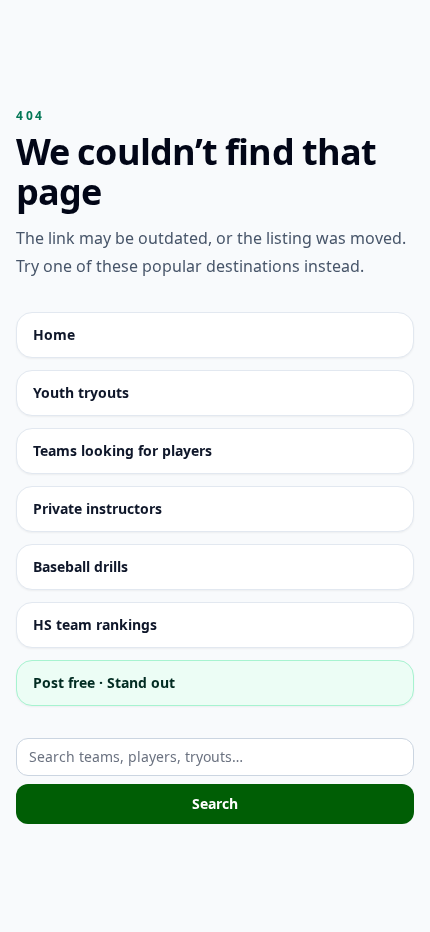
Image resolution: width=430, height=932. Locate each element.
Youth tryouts (81, 392)
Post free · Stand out (104, 682)
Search (215, 803)
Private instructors (97, 508)
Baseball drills (80, 566)
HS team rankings (95, 624)
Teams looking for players (122, 450)
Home (54, 334)
